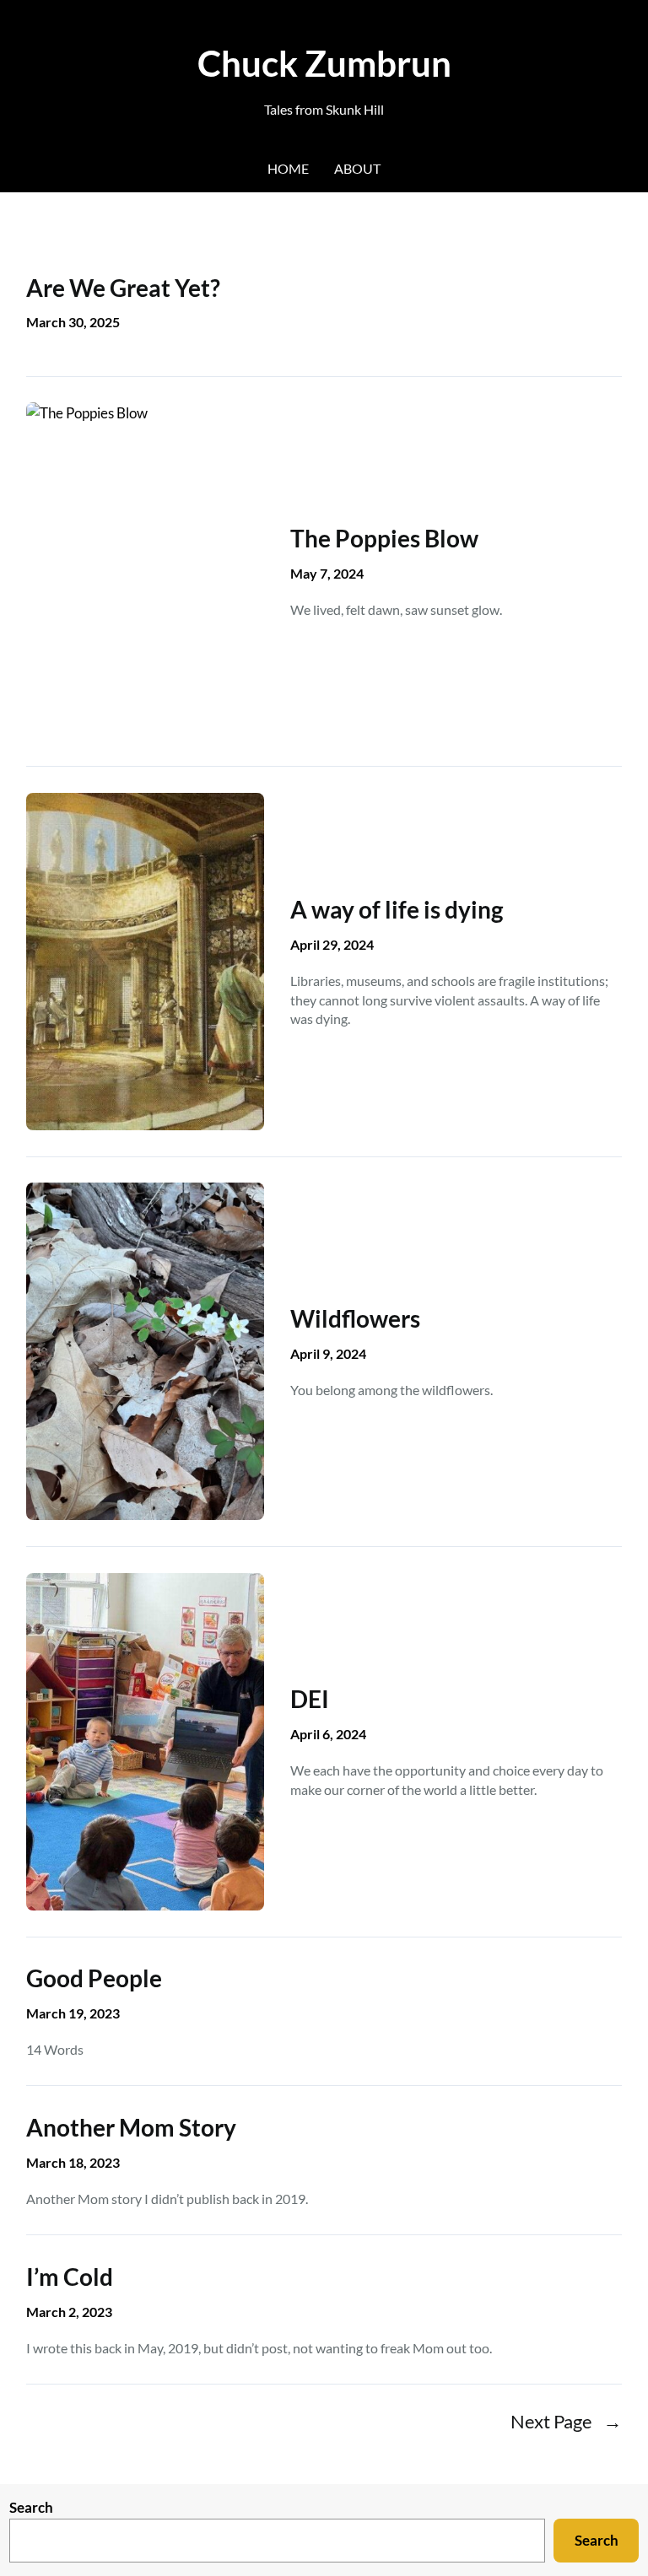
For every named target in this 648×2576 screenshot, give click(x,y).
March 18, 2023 (73, 2162)
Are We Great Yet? (123, 288)
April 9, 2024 (328, 1353)
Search (31, 2507)
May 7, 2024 (327, 573)
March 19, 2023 (73, 2013)
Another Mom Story (131, 2127)
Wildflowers (355, 1318)
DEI (310, 1699)
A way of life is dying (397, 909)
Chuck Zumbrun (324, 63)
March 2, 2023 (69, 2312)
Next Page (566, 2422)
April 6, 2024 (328, 1734)
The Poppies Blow (384, 538)
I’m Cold (70, 2277)
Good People (94, 1978)
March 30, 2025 (73, 322)
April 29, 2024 (332, 944)
